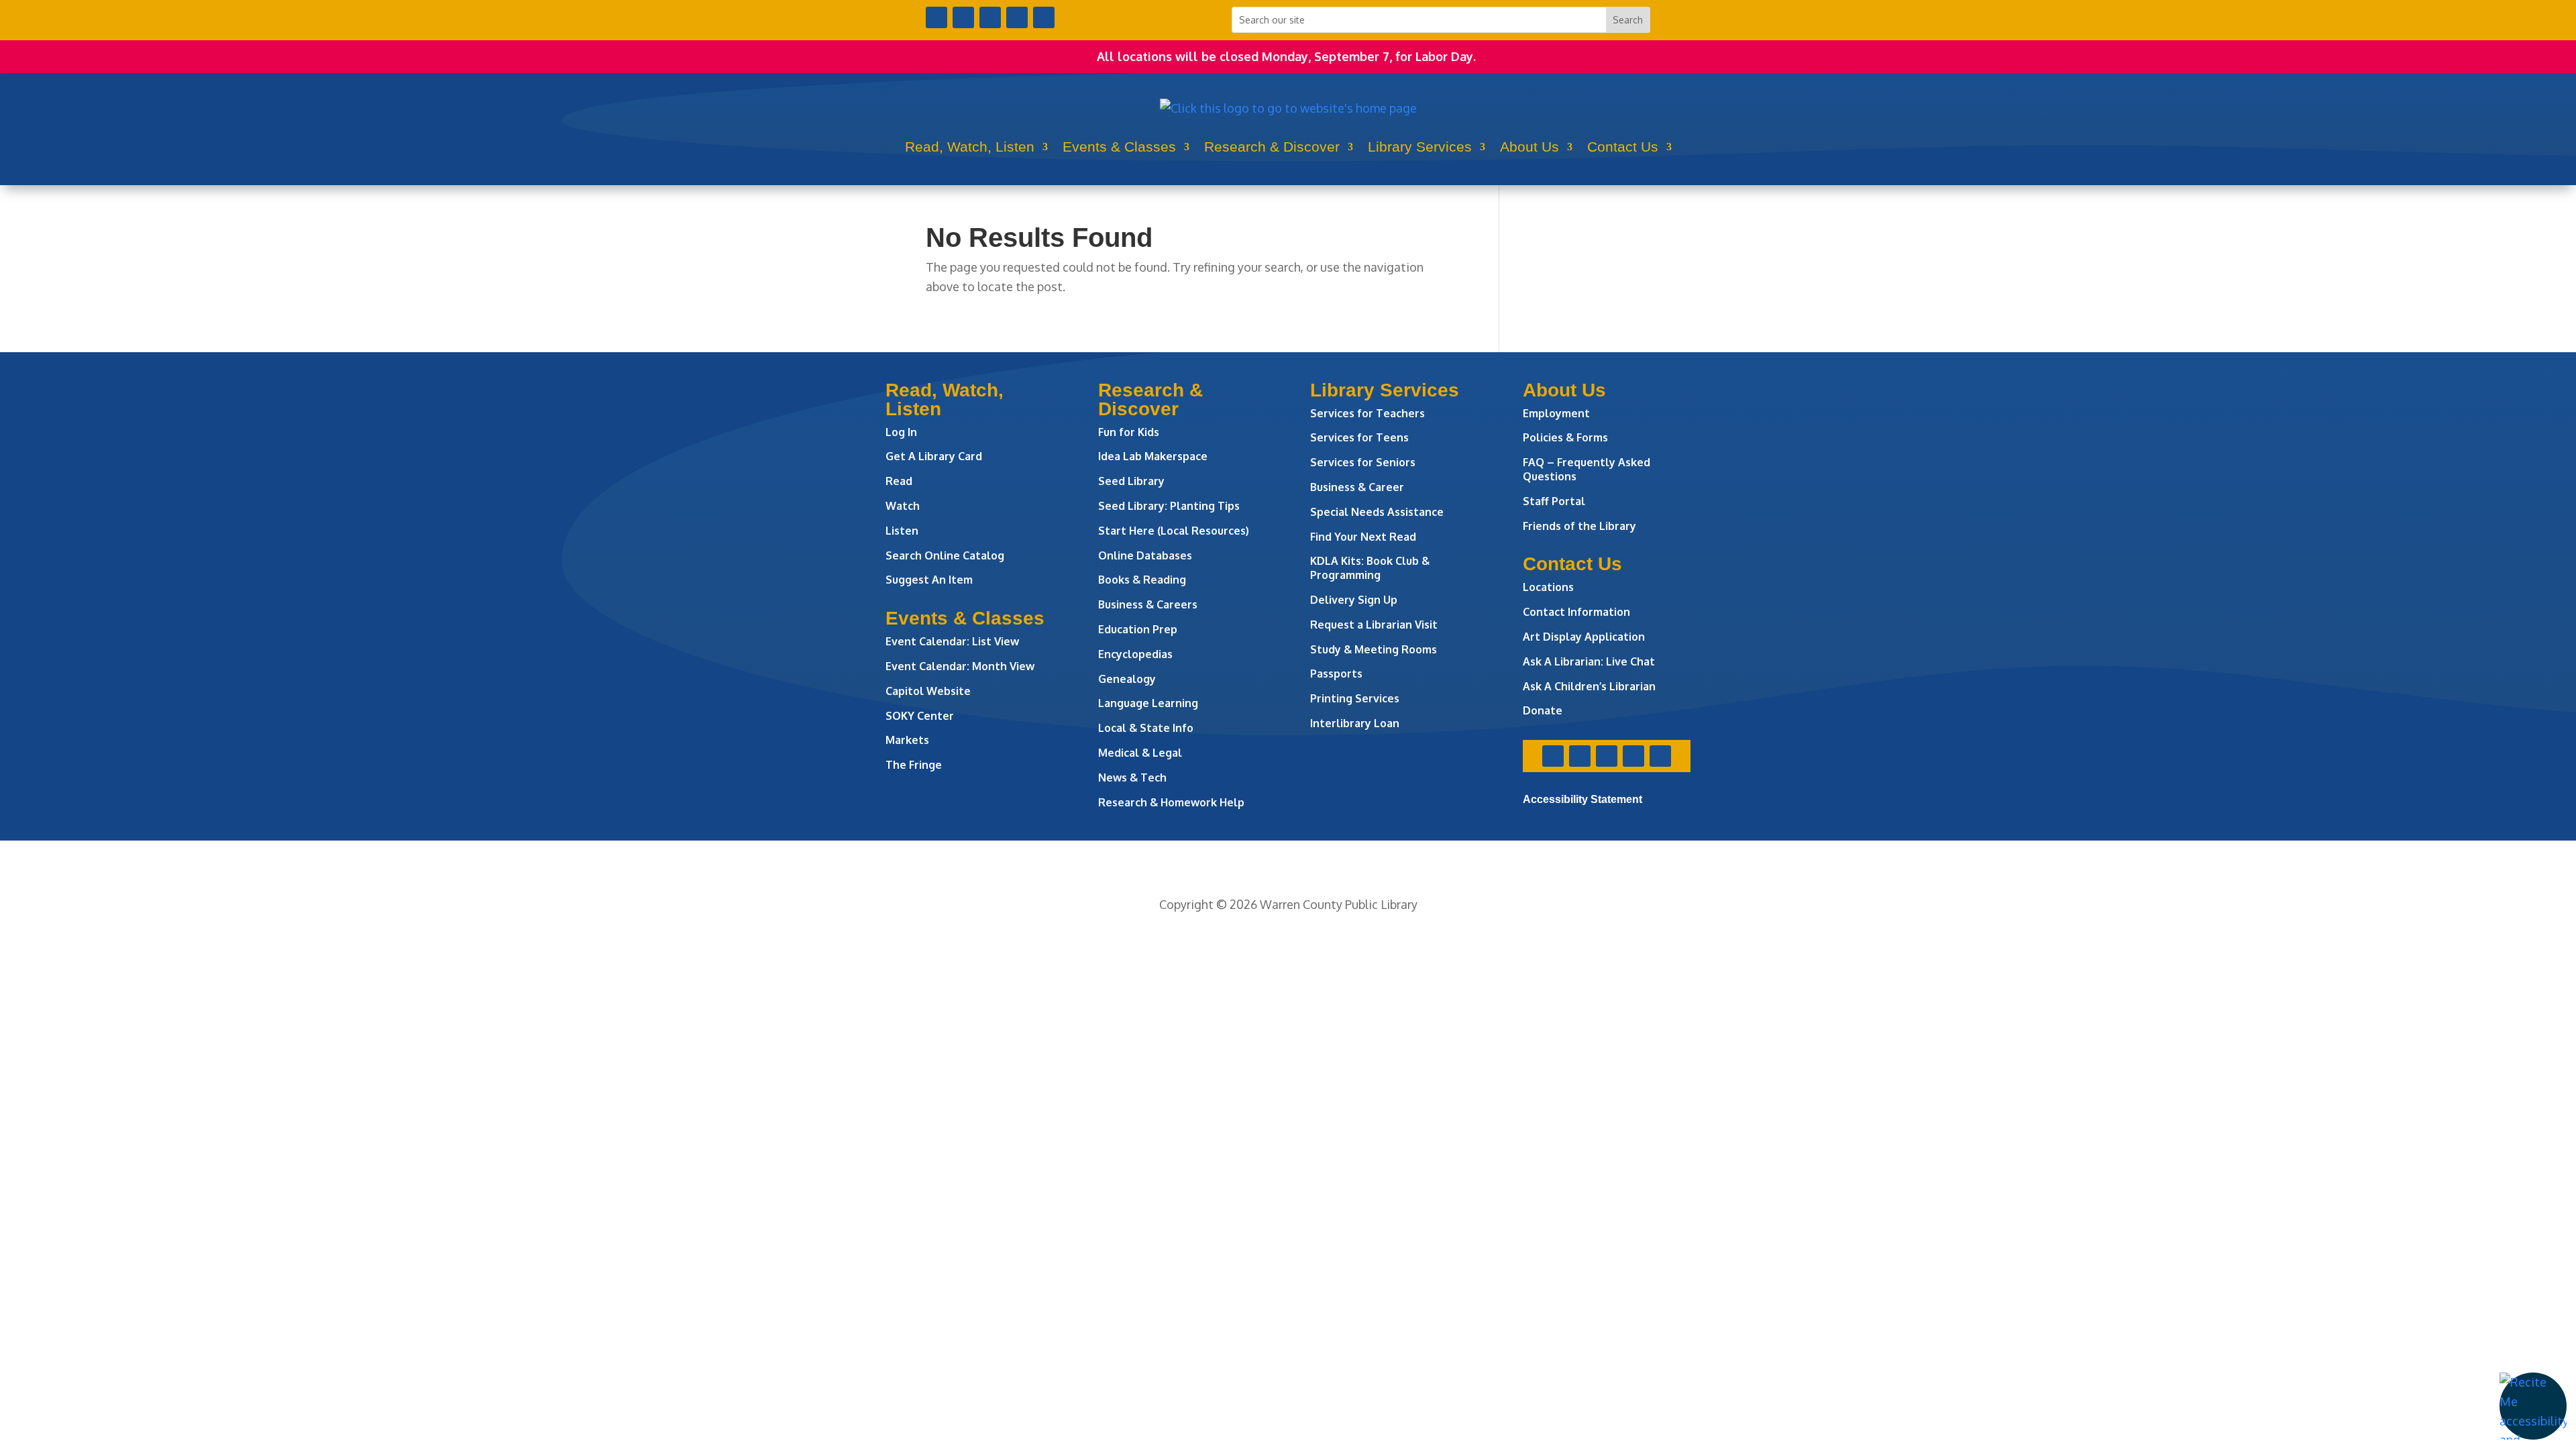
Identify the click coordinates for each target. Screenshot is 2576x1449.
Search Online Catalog (945, 555)
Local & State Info (1146, 728)
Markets (907, 740)
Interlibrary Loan (1355, 723)
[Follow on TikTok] (1044, 17)
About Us (1529, 147)
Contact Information (1576, 612)
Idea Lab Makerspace (1153, 456)
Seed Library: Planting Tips (1169, 506)
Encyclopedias (1135, 654)
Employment (1556, 413)
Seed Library (1131, 481)
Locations (1548, 587)
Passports (1336, 674)
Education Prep (1138, 629)
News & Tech (1132, 777)
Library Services (1420, 147)
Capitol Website (928, 691)
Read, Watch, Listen (970, 147)
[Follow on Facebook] (936, 17)
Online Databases (1145, 555)
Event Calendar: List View (952, 641)
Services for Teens (1359, 437)
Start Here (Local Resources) (1174, 531)
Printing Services (1355, 698)
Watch (903, 506)
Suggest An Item (929, 580)
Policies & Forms (1565, 437)
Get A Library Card (934, 456)
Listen (902, 531)
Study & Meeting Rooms (1374, 649)
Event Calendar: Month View (960, 666)
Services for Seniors (1363, 462)
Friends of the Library (1579, 526)
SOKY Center (920, 716)
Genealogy (1127, 679)
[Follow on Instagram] (990, 17)
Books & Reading (1142, 580)
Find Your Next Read (1363, 537)
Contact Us (1623, 147)
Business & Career (1357, 487)
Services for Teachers (1367, 413)
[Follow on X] (963, 17)
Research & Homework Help (1171, 802)
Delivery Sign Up (1354, 600)
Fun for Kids (1129, 432)
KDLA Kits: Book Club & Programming (1370, 568)
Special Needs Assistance (1377, 512)
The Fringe (914, 765)
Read (899, 481)
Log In (901, 432)
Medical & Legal (1140, 753)
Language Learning (1148, 703)
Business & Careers (1148, 604)
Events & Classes (1119, 147)
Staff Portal (1554, 501)
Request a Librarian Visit (1374, 625)
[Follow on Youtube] (1017, 17)
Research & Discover (1272, 147)
